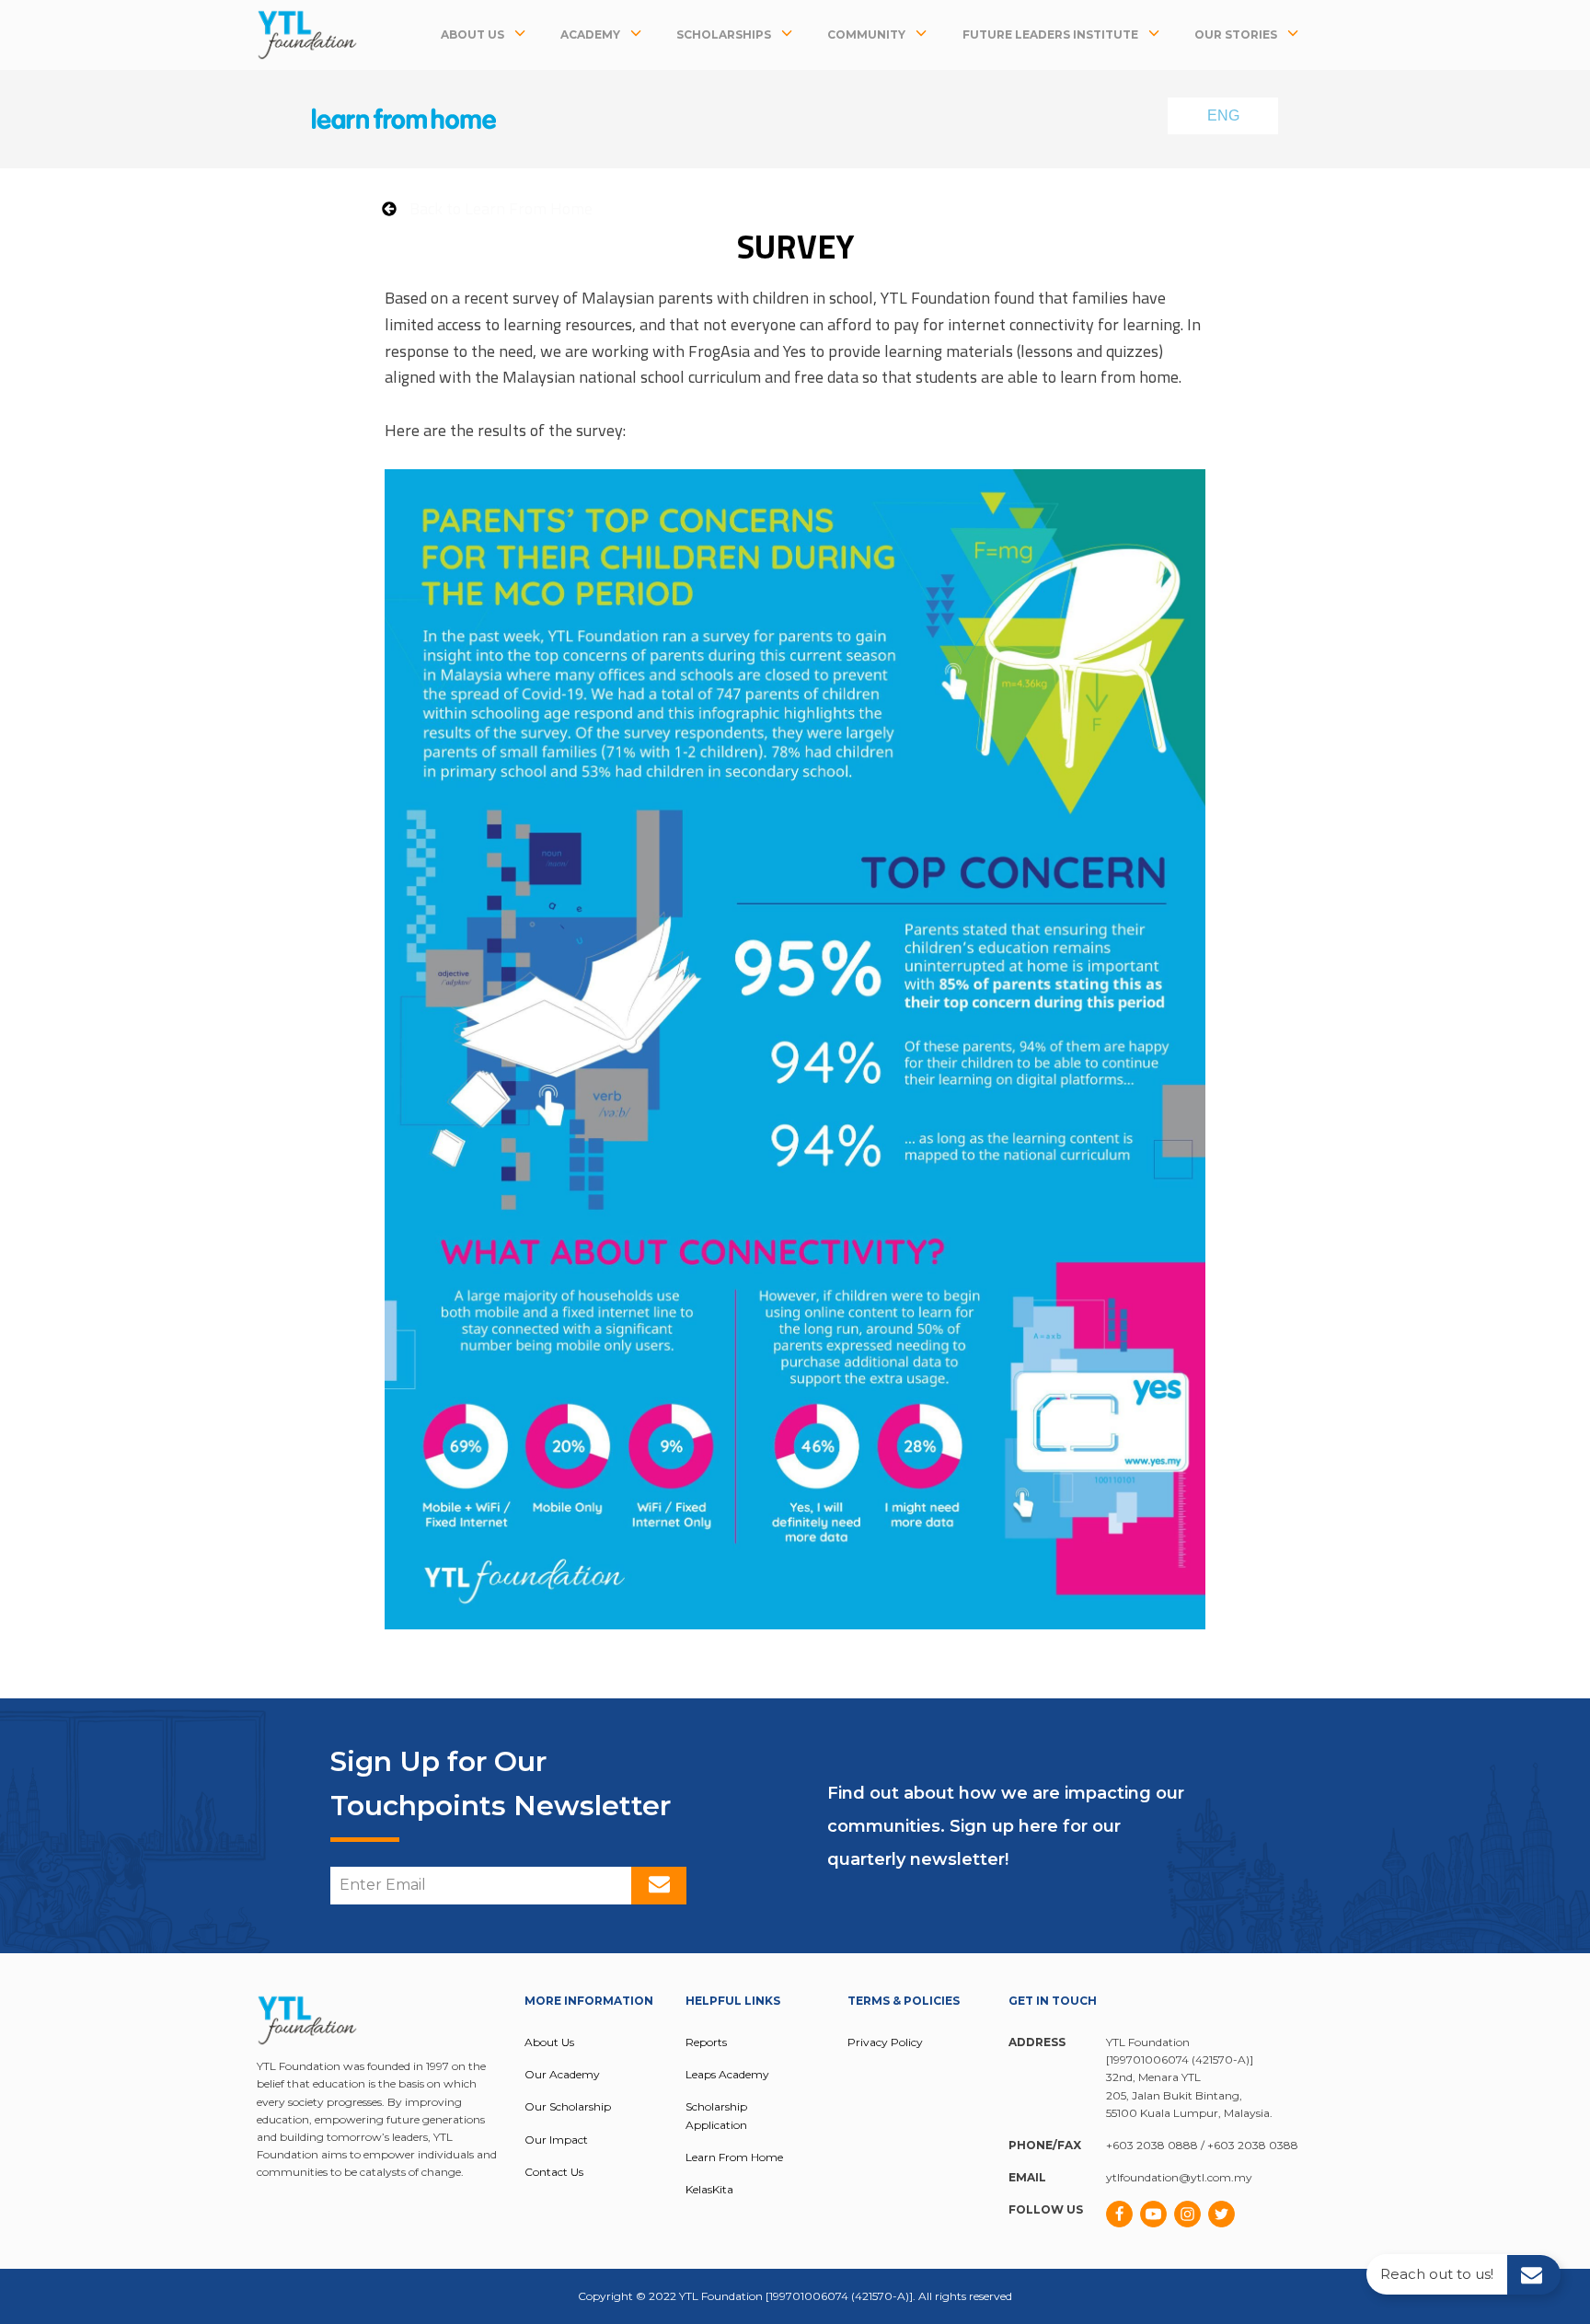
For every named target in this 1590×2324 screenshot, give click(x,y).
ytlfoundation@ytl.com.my (1179, 2177)
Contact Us (554, 2172)
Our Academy (562, 2074)
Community (866, 35)
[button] (487, 208)
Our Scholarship (568, 2106)
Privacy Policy (885, 2042)
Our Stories (1236, 35)
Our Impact (556, 2140)
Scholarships (724, 35)
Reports (706, 2042)
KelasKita (709, 2189)
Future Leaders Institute (1050, 35)
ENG (1223, 115)
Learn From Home (734, 2157)
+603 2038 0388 (1253, 2145)
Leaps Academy (727, 2074)
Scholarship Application (716, 2115)
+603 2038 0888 (1152, 2145)
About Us (472, 35)
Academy (590, 35)
